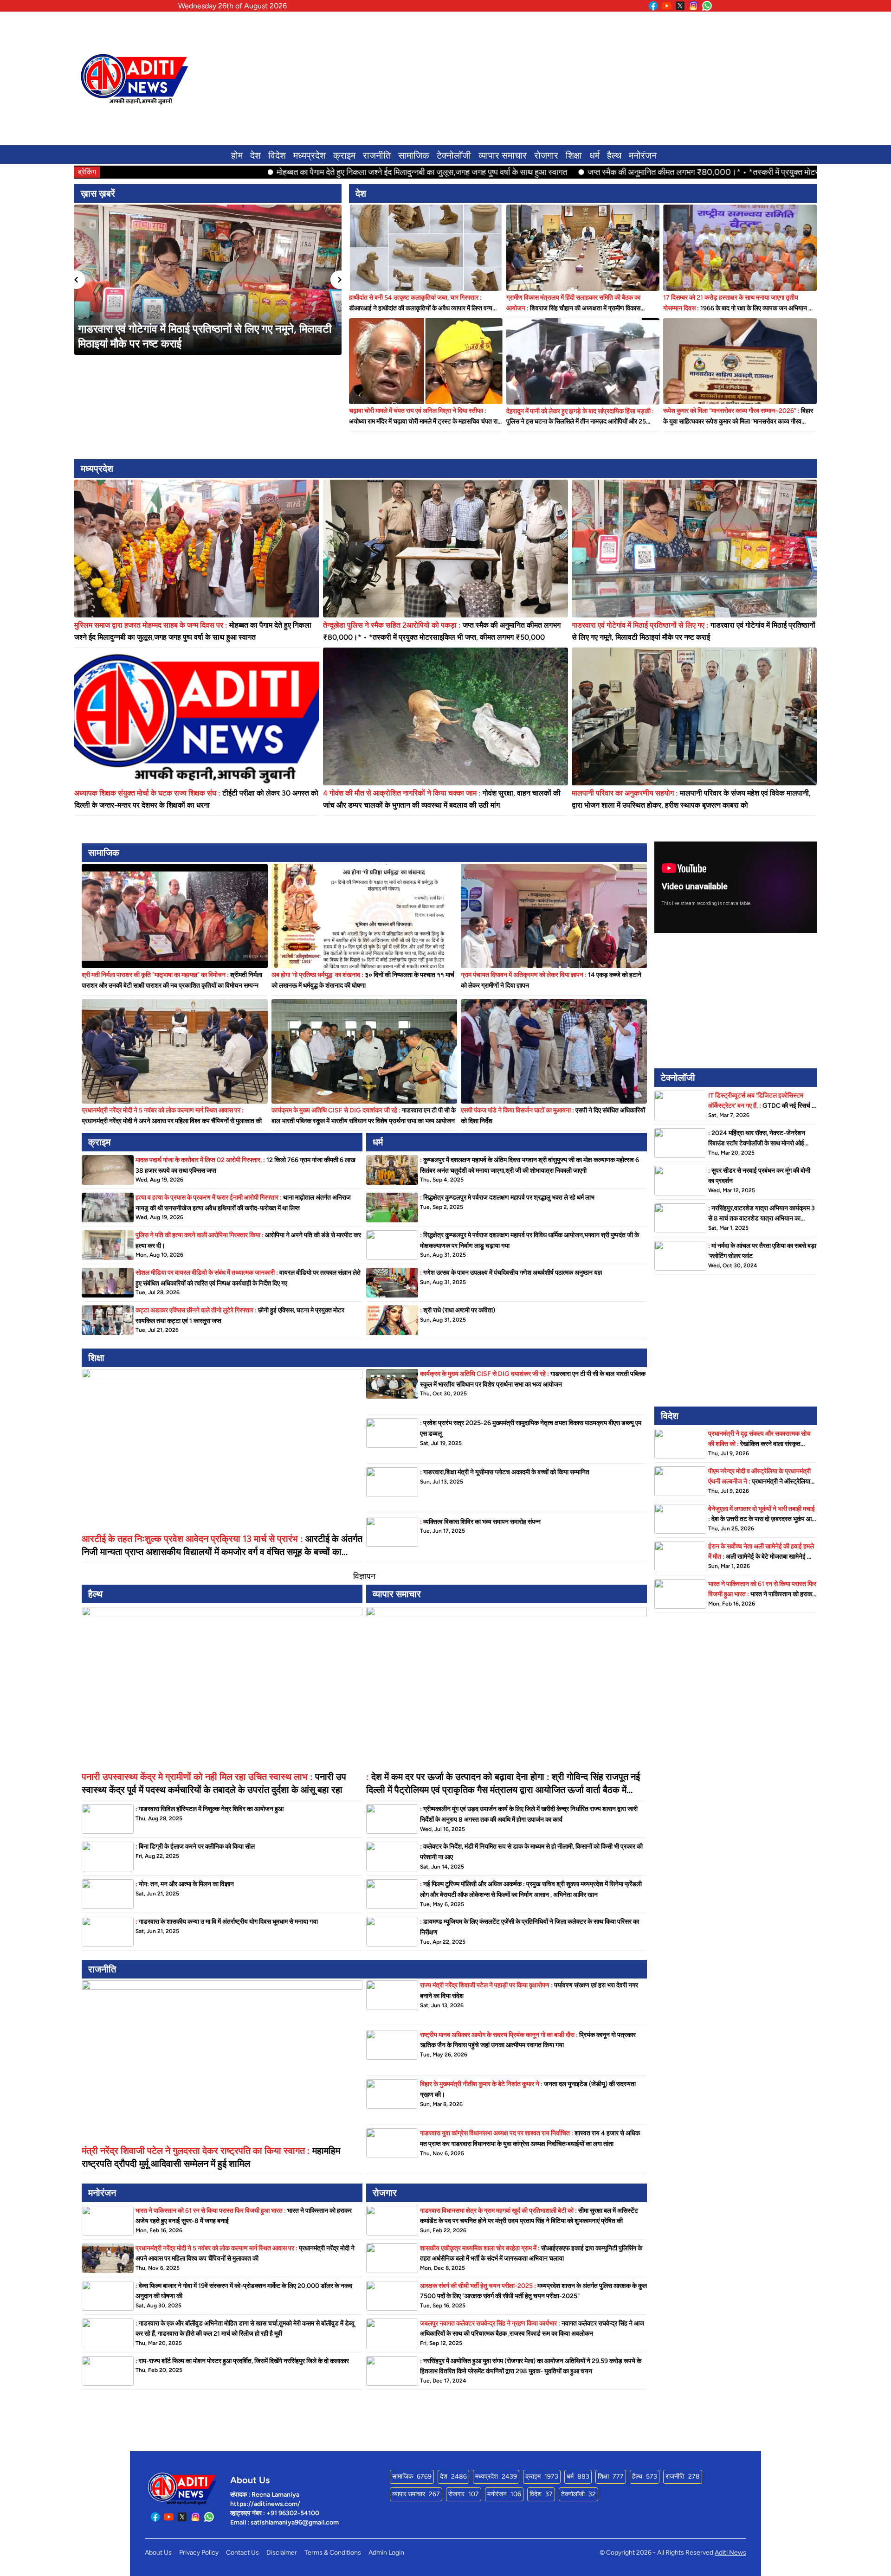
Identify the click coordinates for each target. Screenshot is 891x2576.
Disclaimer (282, 2553)
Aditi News (730, 2553)
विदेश (277, 155)
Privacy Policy (199, 2553)
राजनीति (377, 155)
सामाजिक (414, 155)
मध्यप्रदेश (310, 155)
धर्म (594, 155)
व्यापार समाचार (503, 155)
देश (255, 155)
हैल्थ (614, 155)
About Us (158, 2553)
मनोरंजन (643, 155)
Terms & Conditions (333, 2553)
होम (237, 155)
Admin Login (386, 2553)
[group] (208, 280)
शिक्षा (574, 155)
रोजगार (546, 155)
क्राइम (344, 155)
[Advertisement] (541, 78)
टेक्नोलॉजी (454, 155)
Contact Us (242, 2553)
